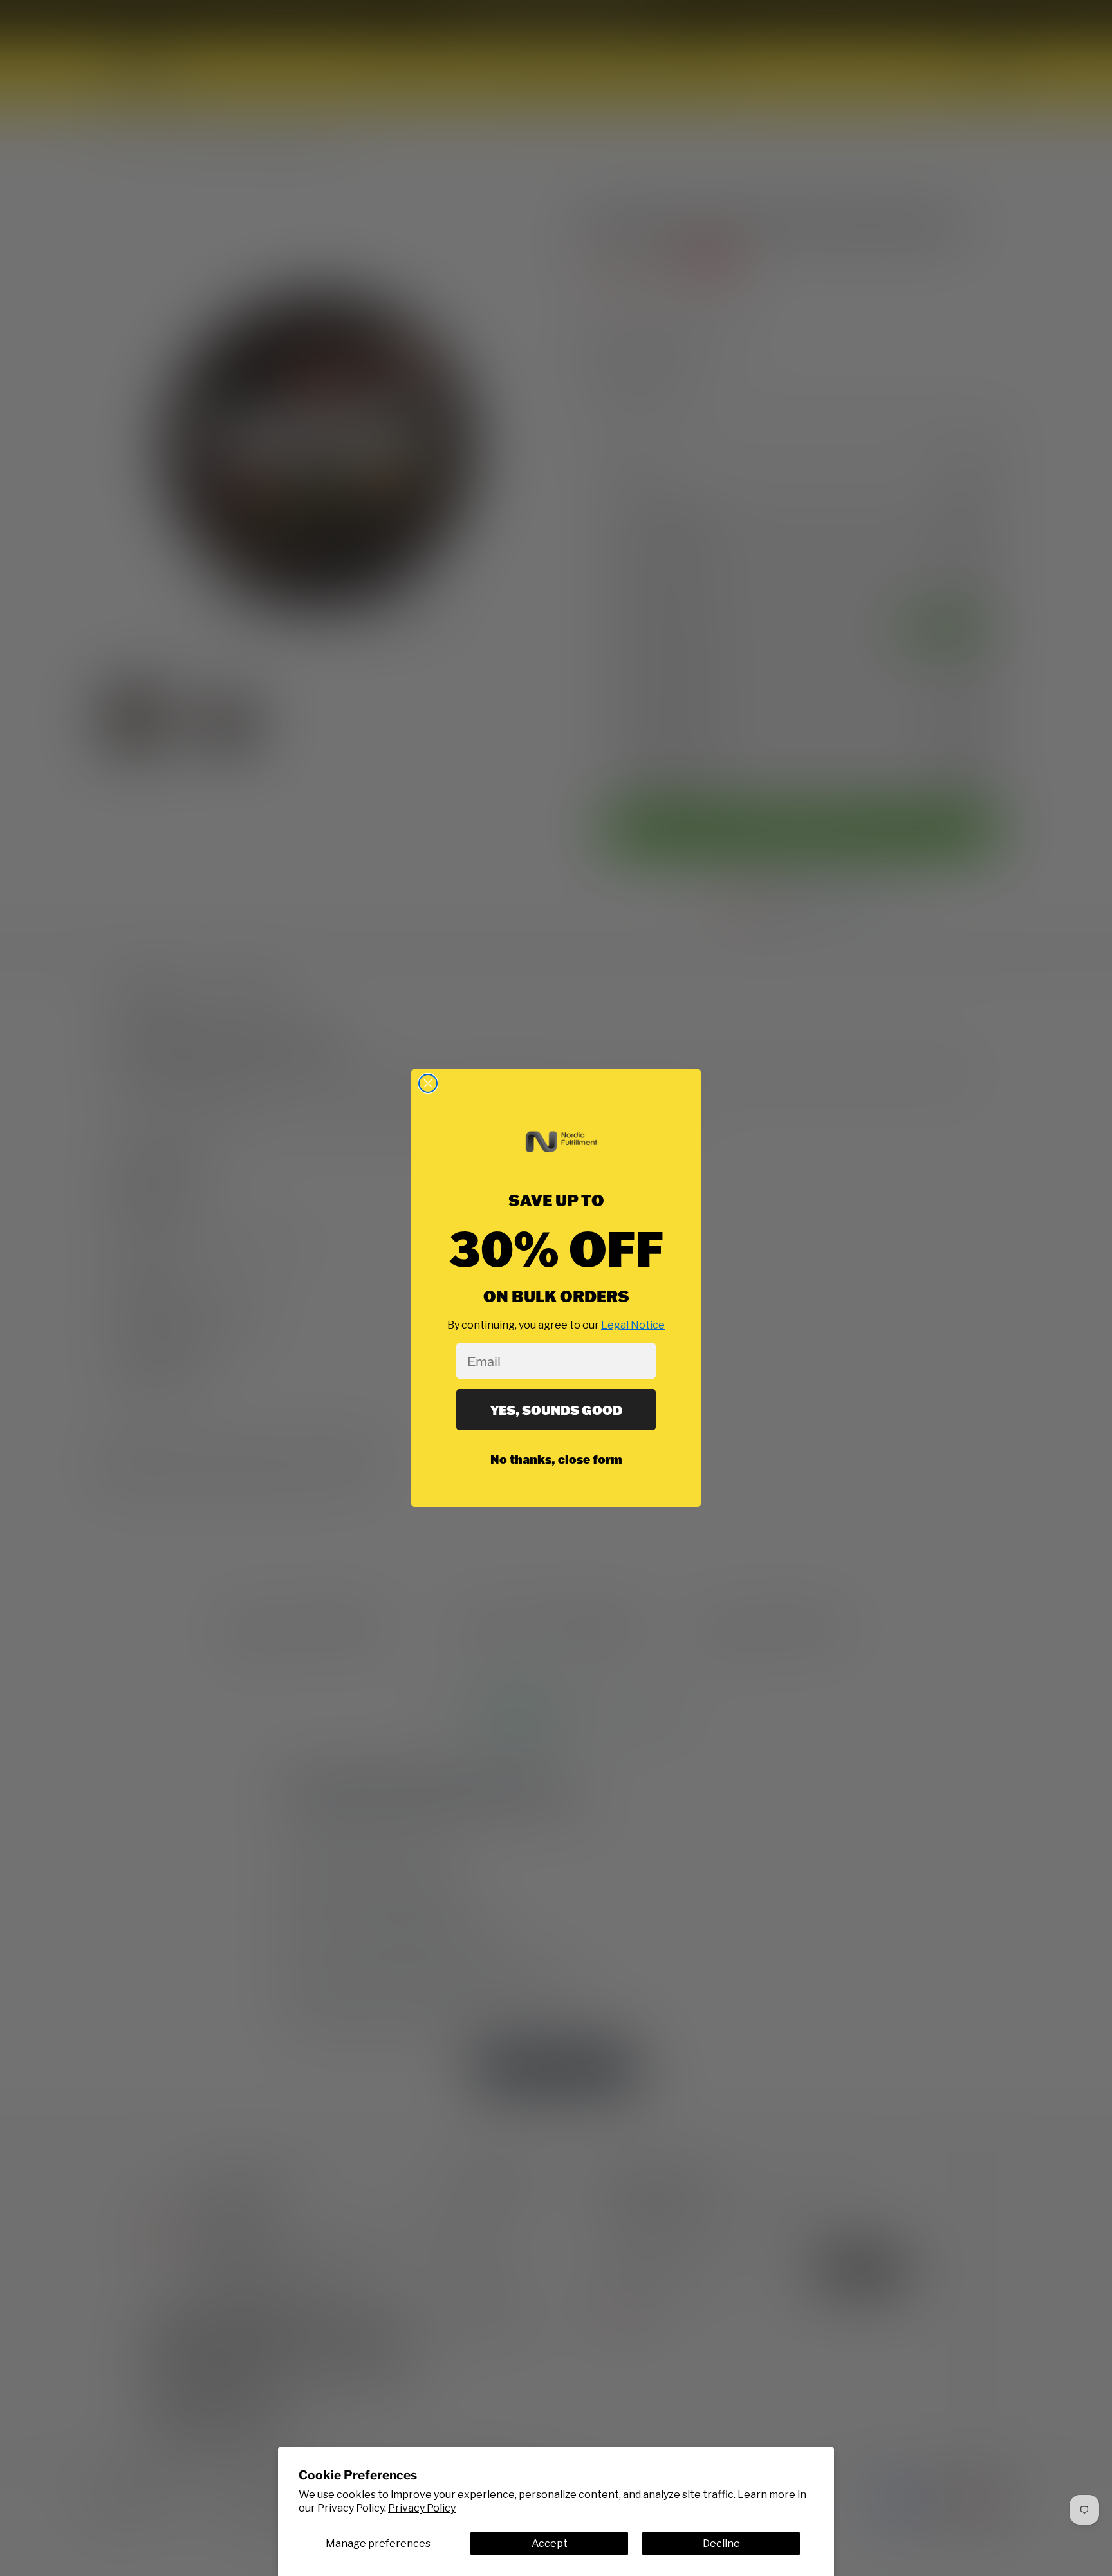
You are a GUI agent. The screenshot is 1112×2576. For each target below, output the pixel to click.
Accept (550, 2543)
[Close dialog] (428, 1083)
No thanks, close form (556, 1459)
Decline (721, 2543)
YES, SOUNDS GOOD (556, 1410)
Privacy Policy (422, 2508)
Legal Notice (633, 1325)
